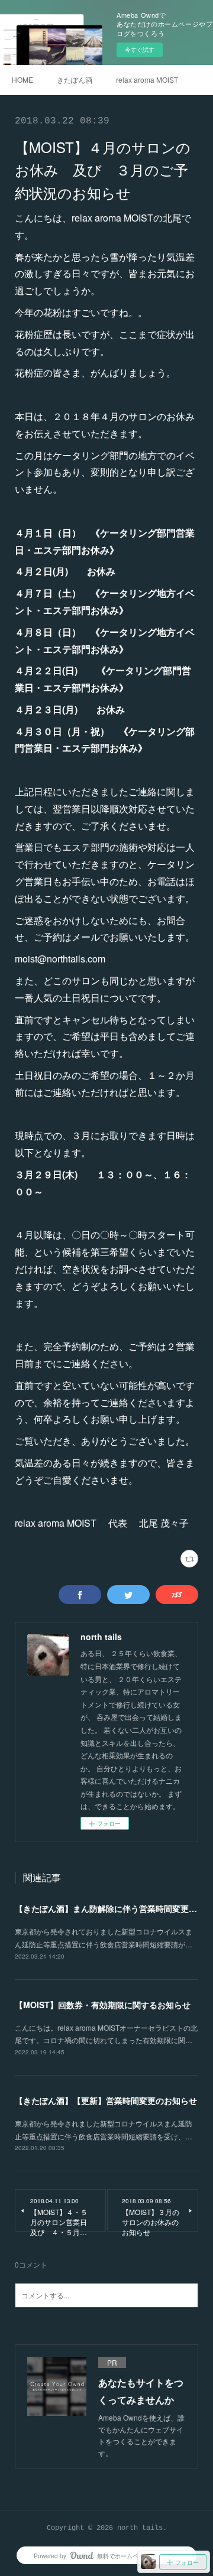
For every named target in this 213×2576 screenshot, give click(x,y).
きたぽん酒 (75, 79)
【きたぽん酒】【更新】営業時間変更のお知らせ (106, 2100)
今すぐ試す (140, 50)
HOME (22, 79)
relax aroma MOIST (147, 79)
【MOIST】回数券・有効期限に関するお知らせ (103, 2005)
